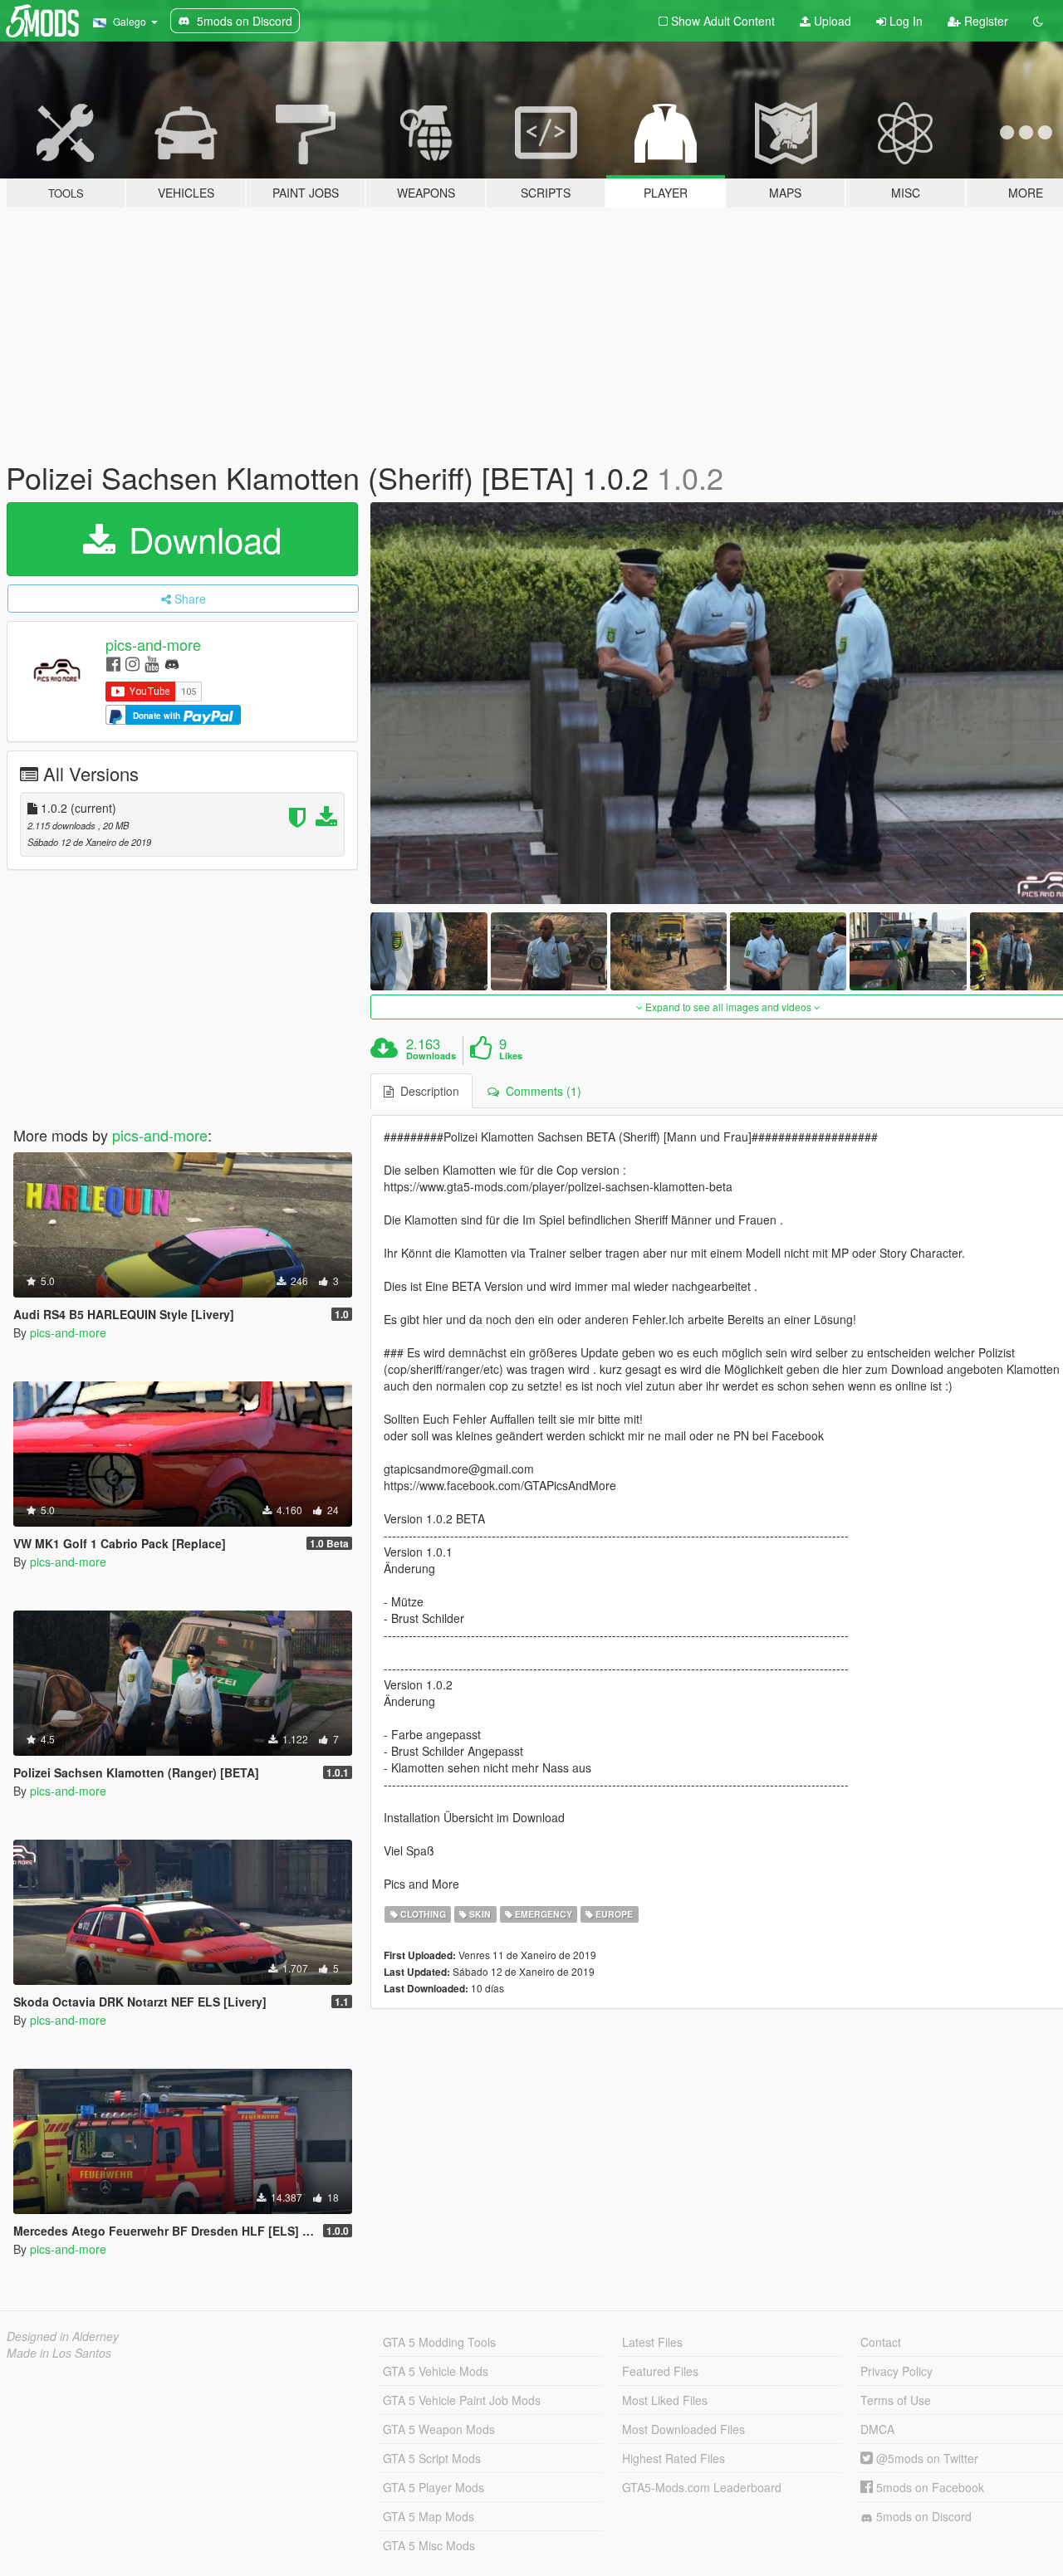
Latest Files (652, 2342)
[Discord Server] (172, 663)
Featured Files (660, 2371)
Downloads (431, 1056)
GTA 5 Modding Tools (439, 2342)
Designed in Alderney (63, 2336)
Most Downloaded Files (683, 2429)
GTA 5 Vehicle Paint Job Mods (462, 2400)
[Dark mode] (1038, 21)
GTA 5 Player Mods (434, 2487)
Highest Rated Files (674, 2458)
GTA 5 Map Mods (429, 2516)
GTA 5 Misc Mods (429, 2545)
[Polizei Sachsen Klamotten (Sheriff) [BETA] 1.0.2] (429, 951)
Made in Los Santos (59, 2353)
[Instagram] (132, 663)
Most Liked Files (665, 2400)
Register (985, 21)
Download (200, 539)
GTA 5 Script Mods (432, 2458)
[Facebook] (113, 663)
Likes (511, 1056)
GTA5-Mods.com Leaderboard (702, 2487)
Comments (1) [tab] (540, 1091)
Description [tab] (426, 1091)
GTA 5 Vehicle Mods (436, 2371)
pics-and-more (153, 644)
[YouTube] (152, 663)
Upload (831, 21)
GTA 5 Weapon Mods (439, 2429)
